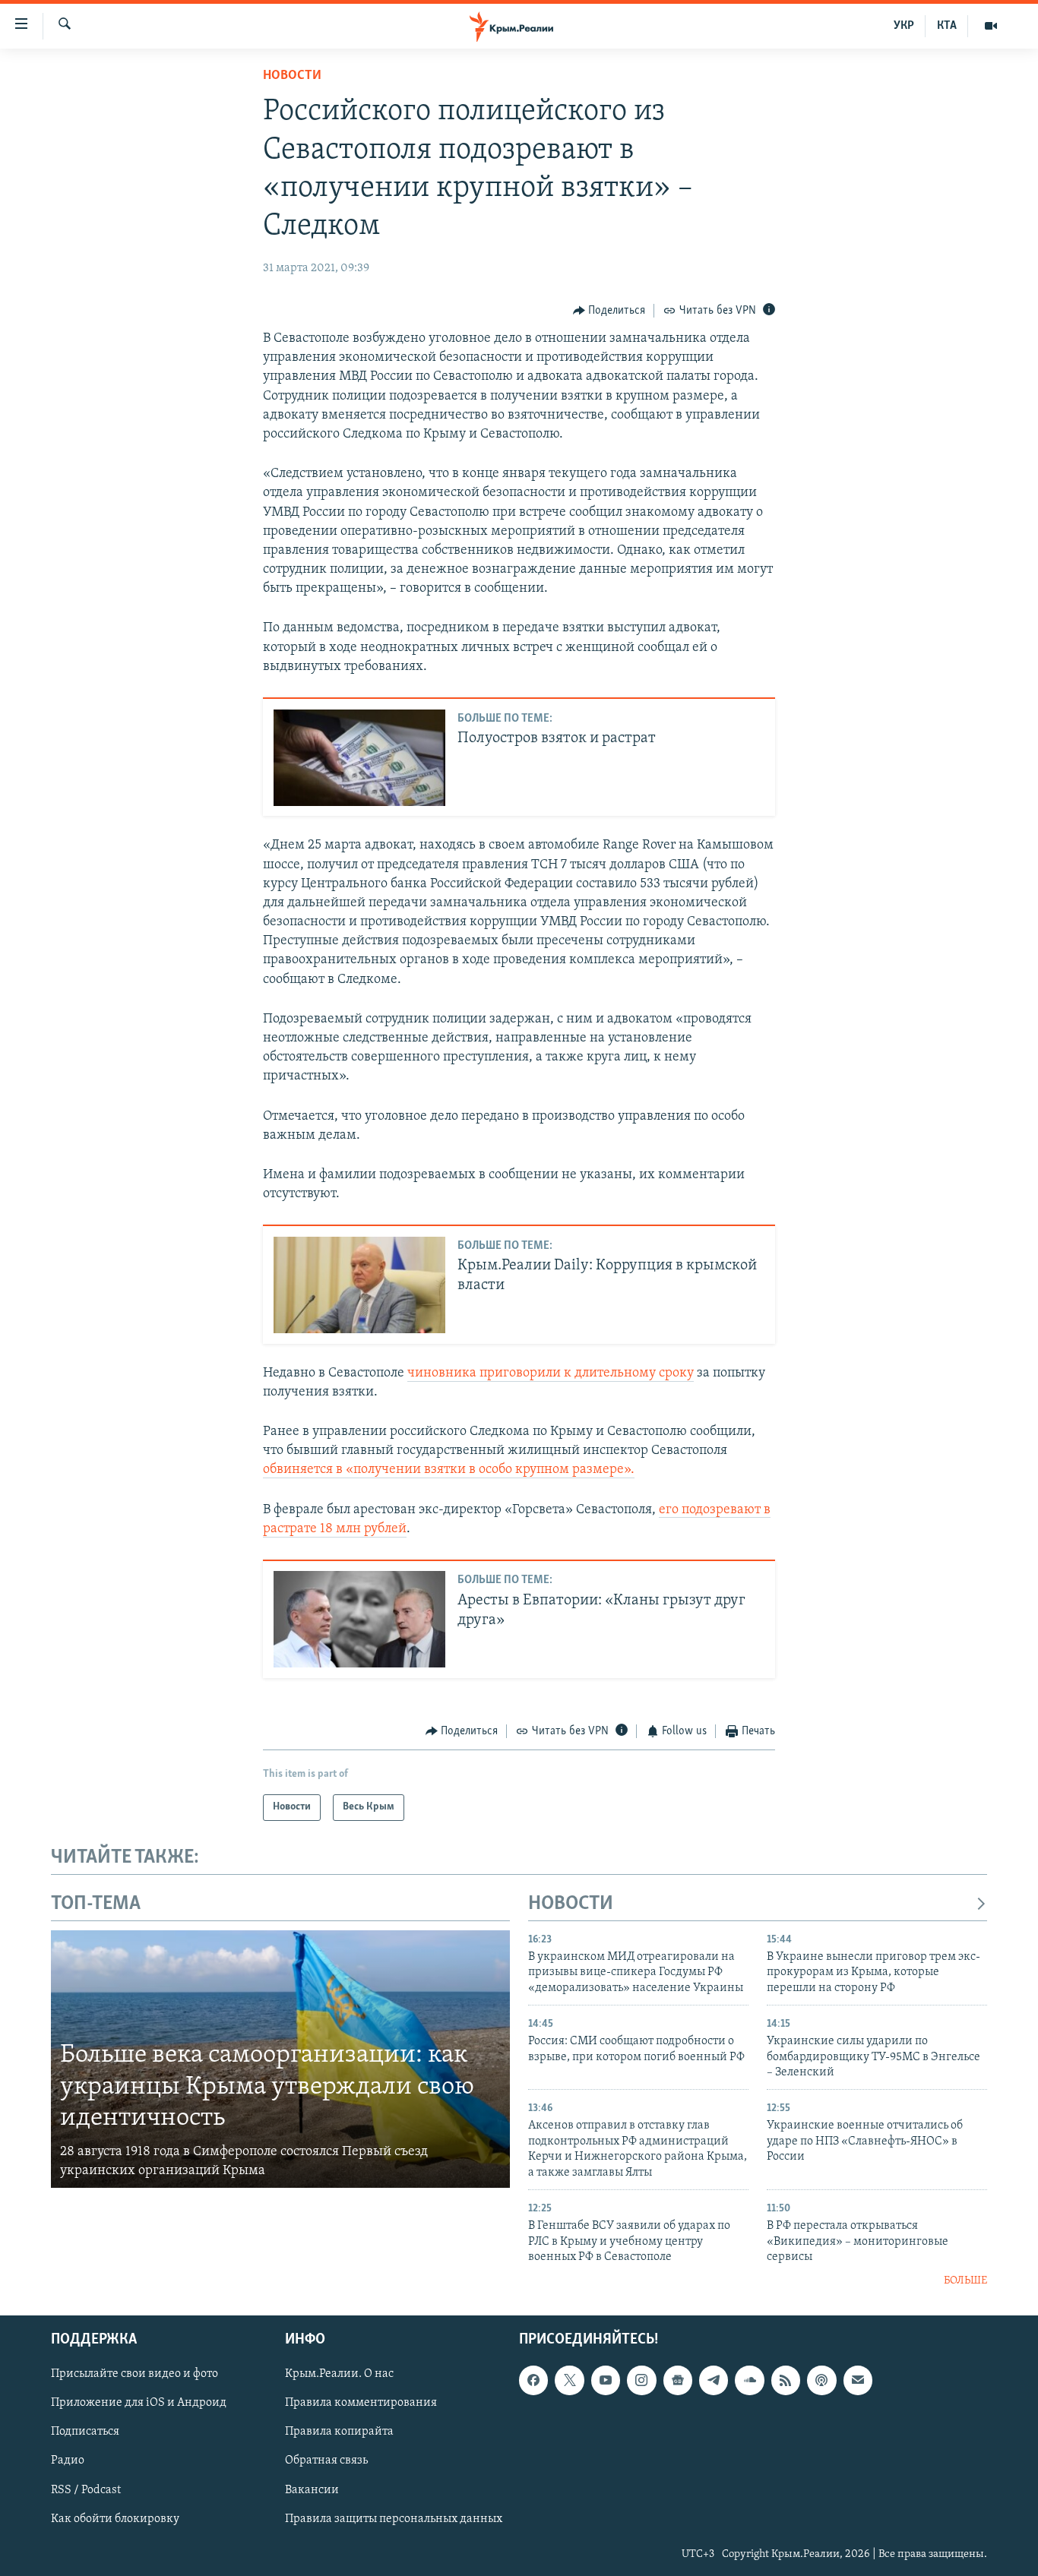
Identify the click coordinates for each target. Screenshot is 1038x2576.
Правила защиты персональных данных (394, 2518)
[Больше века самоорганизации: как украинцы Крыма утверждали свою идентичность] (280, 2059)
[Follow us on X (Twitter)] (569, 2380)
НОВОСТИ (571, 1904)
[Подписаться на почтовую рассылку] (858, 2380)
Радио (68, 2461)
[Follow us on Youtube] (606, 2380)
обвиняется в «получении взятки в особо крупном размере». (449, 1470)
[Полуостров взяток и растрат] (359, 758)
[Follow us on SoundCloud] (749, 2380)
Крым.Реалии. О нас (339, 2374)
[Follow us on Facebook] (533, 2380)
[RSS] (786, 2380)
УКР (904, 26)
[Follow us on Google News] (678, 2380)
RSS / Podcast (86, 2489)
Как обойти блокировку (115, 2518)
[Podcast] (821, 2380)
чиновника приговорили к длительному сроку (551, 1373)
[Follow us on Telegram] (714, 2380)
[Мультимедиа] (991, 26)
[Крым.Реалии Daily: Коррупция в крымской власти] (359, 1285)
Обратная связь (326, 2461)
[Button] (609, 311)
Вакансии (312, 2489)
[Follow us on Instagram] (641, 2380)
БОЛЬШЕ (965, 2281)
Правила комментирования (361, 2403)
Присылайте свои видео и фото (134, 2374)
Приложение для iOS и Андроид (139, 2403)
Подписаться (85, 2432)
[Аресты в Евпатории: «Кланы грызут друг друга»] (359, 1619)
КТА (947, 26)
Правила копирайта (339, 2432)
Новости (292, 76)
